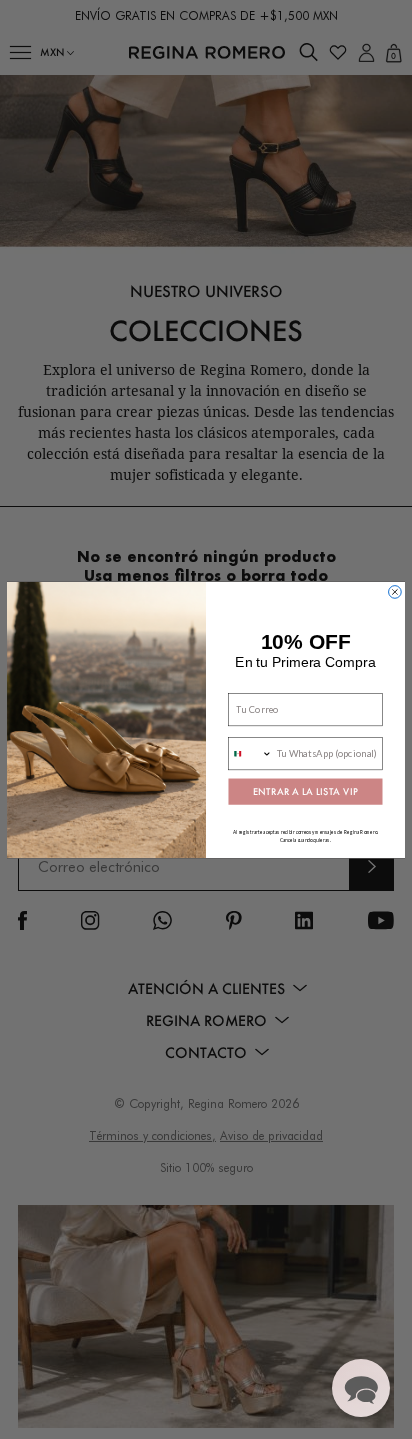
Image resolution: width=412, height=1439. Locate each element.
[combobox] (250, 753)
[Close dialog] (395, 591)
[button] (361, 1388)
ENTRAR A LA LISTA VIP (305, 791)
